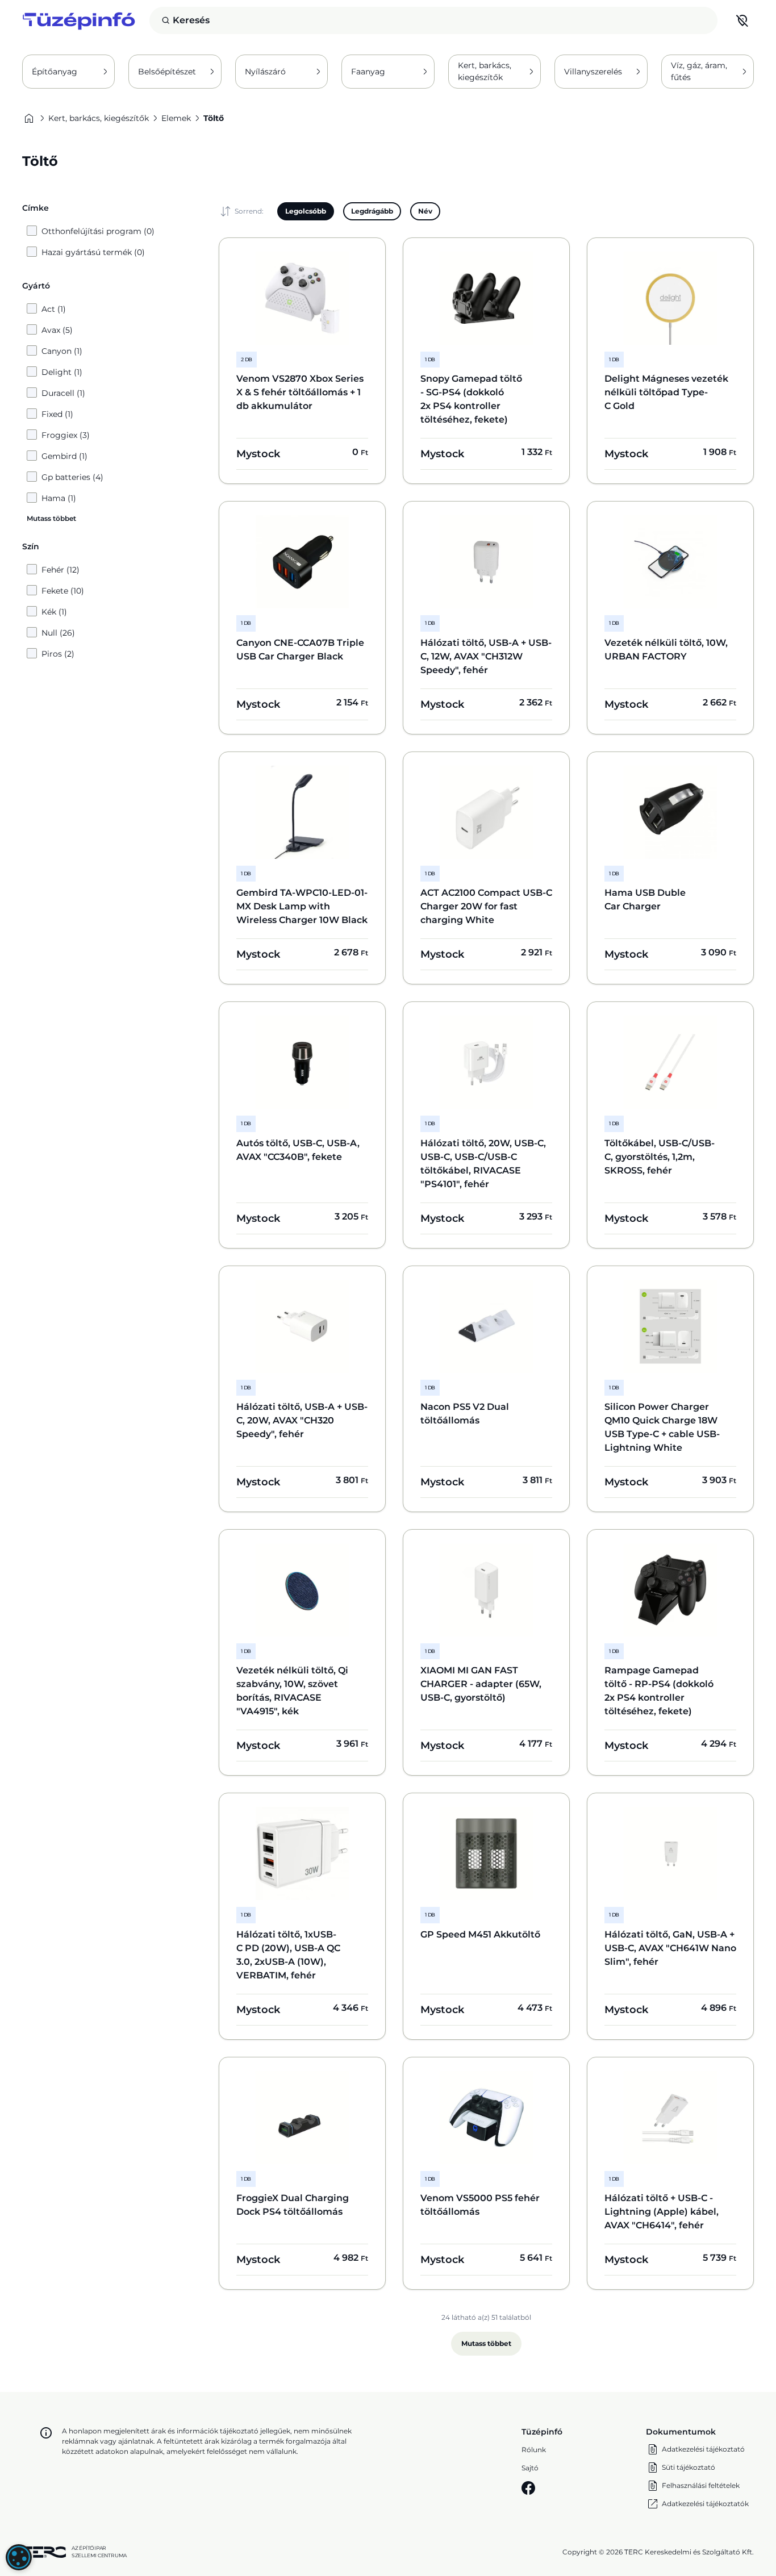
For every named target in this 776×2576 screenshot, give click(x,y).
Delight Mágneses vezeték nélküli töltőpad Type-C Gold (666, 392)
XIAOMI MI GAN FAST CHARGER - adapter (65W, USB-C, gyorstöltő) (481, 1684)
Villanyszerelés (593, 72)
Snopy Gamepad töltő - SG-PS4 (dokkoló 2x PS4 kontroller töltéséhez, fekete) (471, 399)
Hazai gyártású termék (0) (93, 252)
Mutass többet (486, 2343)
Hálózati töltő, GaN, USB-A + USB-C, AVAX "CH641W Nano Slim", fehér (670, 1948)
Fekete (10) (63, 591)
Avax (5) (57, 330)
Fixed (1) (57, 414)
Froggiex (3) (66, 435)
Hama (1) (59, 498)
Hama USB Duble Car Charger (645, 899)
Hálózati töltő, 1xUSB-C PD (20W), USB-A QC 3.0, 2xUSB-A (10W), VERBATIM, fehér (288, 1955)
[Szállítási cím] (742, 20)
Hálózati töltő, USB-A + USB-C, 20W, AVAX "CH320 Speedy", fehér (302, 1420)
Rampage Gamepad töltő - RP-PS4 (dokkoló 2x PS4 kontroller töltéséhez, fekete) (659, 1691)
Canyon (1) (62, 351)
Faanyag (368, 72)
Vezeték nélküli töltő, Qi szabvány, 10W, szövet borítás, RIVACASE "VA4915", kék (292, 1691)
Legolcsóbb (306, 211)
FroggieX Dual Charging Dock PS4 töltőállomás (293, 2205)
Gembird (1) (64, 456)
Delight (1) (62, 372)
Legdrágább (372, 211)
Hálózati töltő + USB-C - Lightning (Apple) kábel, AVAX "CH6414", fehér (662, 2212)
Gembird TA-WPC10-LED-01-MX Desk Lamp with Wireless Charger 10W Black (302, 906)
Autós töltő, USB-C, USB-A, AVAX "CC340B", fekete (298, 1150)
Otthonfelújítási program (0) (98, 231)
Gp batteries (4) (72, 477)
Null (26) (58, 633)
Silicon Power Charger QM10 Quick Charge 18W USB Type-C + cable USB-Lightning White (662, 1427)
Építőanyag (55, 72)
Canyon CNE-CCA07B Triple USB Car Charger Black (300, 650)
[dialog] (19, 2557)
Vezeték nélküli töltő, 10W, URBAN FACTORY (666, 650)
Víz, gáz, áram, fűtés (699, 71)
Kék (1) (54, 612)
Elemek (176, 118)
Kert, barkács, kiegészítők (485, 71)
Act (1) (54, 309)
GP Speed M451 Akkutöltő (480, 1934)
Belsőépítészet (167, 72)
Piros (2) (58, 654)
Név (425, 211)
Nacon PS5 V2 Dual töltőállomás (465, 1414)
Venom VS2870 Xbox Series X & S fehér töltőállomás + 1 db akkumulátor (300, 392)
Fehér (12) (61, 570)
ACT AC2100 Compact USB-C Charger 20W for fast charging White (486, 906)
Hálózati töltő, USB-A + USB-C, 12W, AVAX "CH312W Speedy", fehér (486, 656)
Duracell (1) (63, 393)
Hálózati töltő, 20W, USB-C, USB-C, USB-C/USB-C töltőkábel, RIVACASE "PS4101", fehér (483, 1164)
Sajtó (530, 2468)
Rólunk (534, 2450)
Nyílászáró (265, 72)
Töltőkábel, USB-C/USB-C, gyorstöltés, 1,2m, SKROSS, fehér (660, 1157)
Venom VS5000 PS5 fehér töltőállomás (480, 2205)
